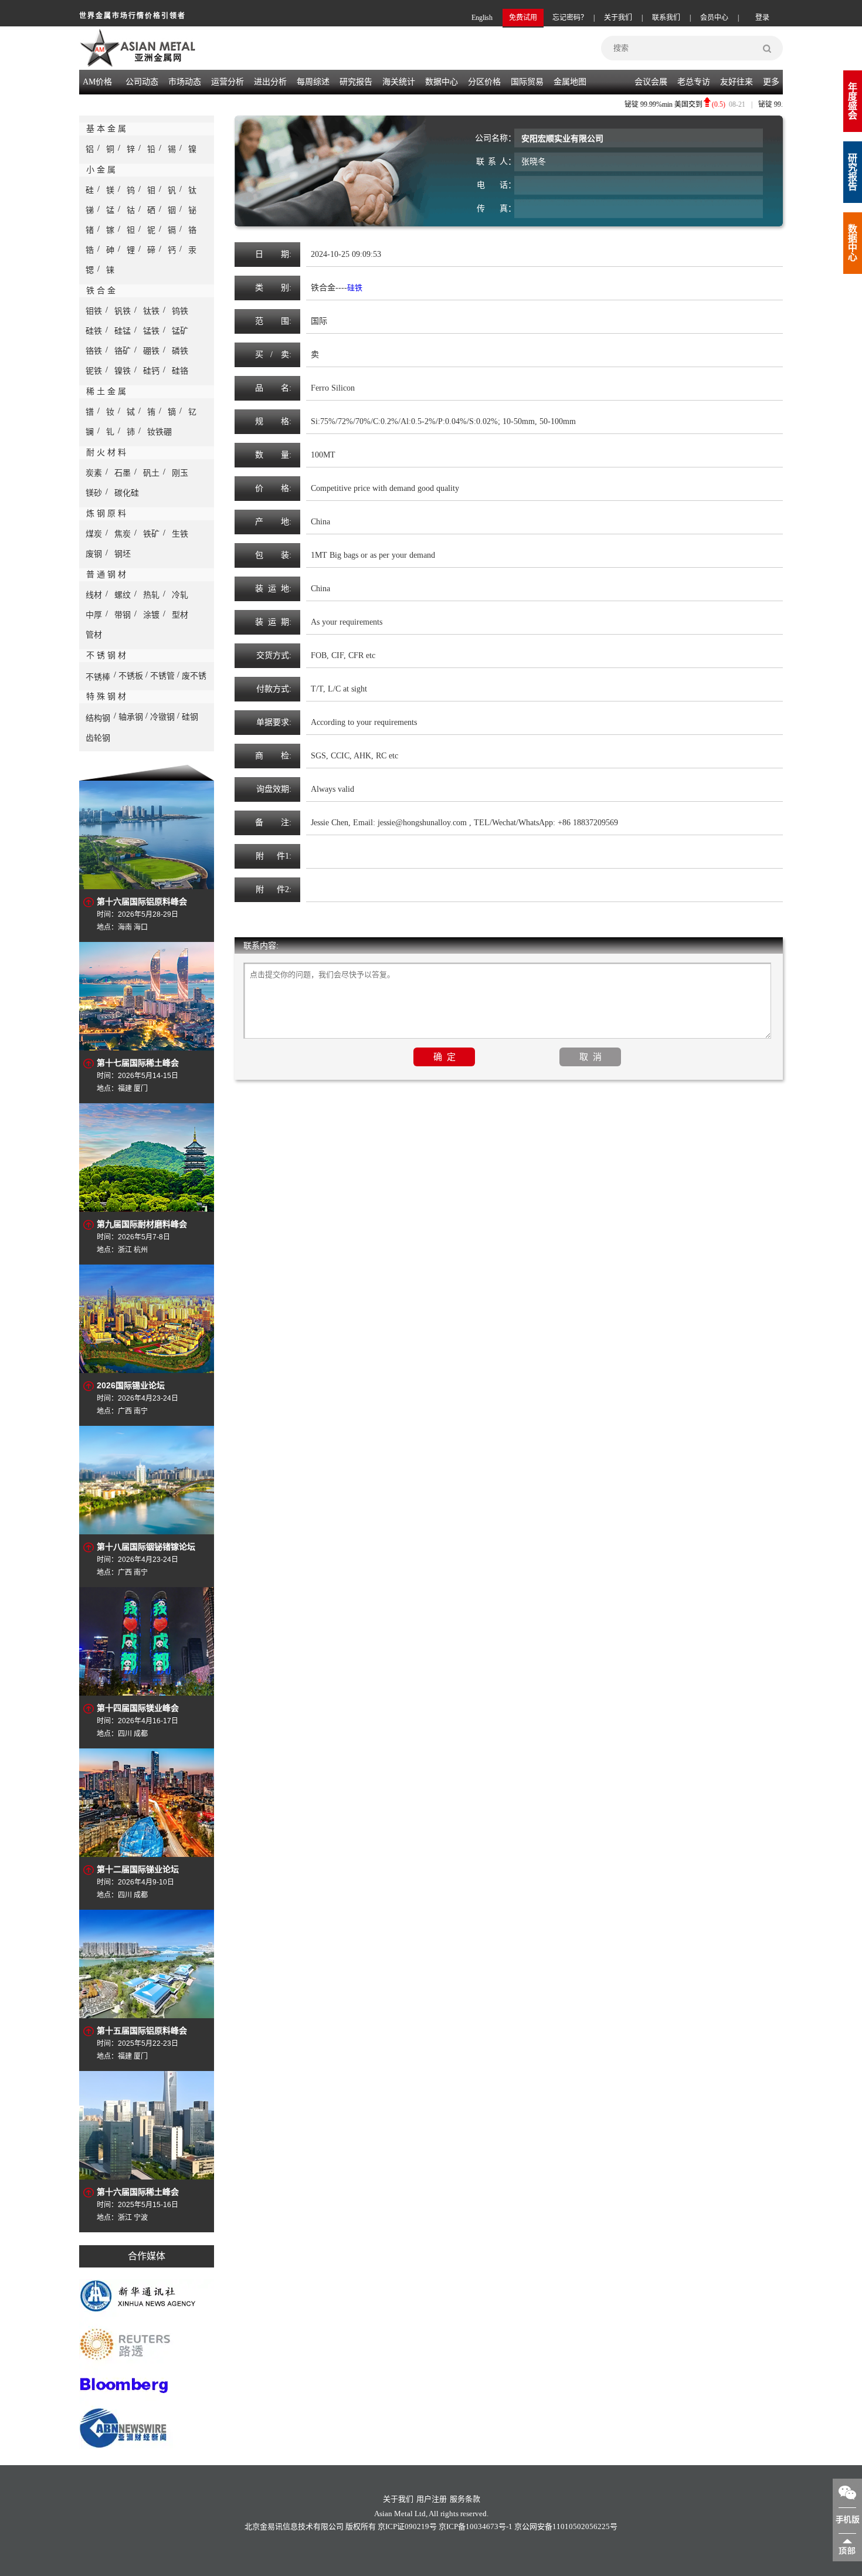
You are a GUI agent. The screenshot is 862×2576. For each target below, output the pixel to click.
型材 (180, 615)
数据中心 (442, 82)
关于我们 (618, 18)
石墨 (123, 473)
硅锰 (123, 331)
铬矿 (123, 351)
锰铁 (151, 331)
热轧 (151, 595)
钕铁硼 (159, 432)
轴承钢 (131, 717)
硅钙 (151, 371)
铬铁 (94, 351)
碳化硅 (127, 493)
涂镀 (151, 615)
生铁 (180, 534)
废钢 (94, 554)
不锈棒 (98, 677)
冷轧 (180, 595)
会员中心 (714, 18)
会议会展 (651, 82)
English (482, 18)
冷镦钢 (162, 717)
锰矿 (180, 331)
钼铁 (94, 311)
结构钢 (98, 718)
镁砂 (94, 493)
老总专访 (694, 82)
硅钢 (190, 717)
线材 (94, 595)
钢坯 (123, 554)
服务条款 (465, 2499)
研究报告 (853, 172)
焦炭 (123, 534)
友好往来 (737, 82)
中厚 (94, 615)
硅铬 (180, 371)
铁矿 (151, 534)
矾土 (151, 473)
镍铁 (123, 371)
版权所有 (361, 2526)
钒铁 (123, 311)
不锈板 (131, 676)
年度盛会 (853, 101)
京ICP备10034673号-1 (476, 2526)
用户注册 (432, 2499)
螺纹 (123, 595)
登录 (762, 18)
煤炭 (94, 534)
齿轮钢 (98, 738)
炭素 (94, 473)
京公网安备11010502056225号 (566, 2526)
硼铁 (151, 351)
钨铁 (180, 311)
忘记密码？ (570, 18)
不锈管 (162, 676)
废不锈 (194, 676)
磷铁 (180, 351)
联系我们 (666, 18)
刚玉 (180, 473)
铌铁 (94, 371)
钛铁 (151, 311)
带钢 (123, 615)
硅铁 (94, 331)
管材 (94, 635)
